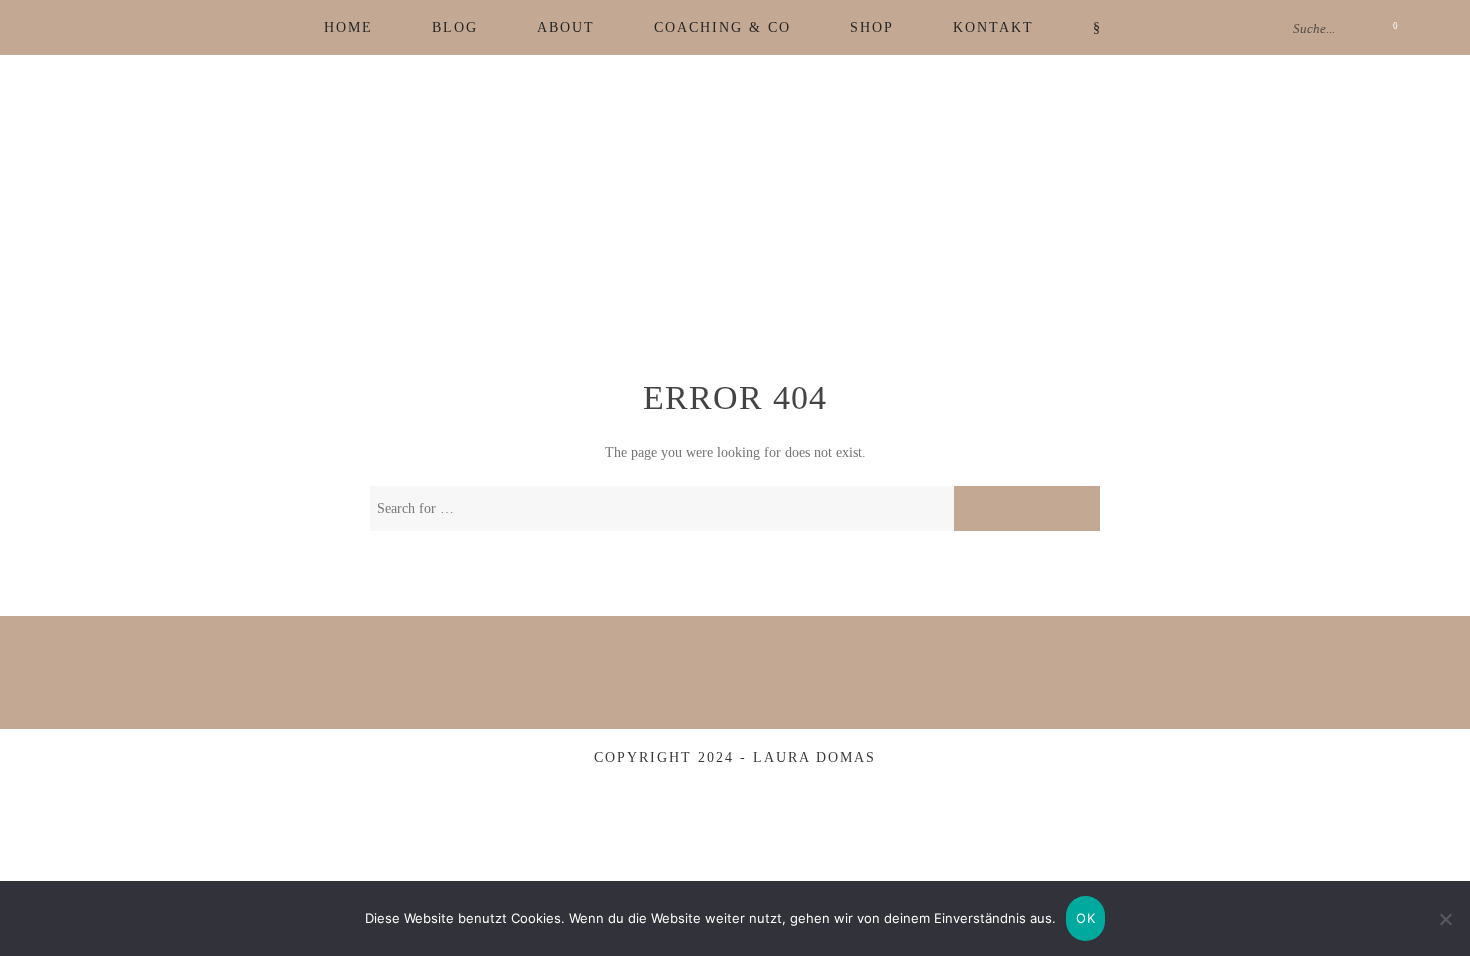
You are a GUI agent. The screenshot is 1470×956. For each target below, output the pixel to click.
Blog (455, 27)
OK (1085, 918)
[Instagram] (137, 27)
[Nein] (1445, 919)
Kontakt (993, 27)
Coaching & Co (722, 27)
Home (348, 27)
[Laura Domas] (735, 213)
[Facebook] (98, 27)
